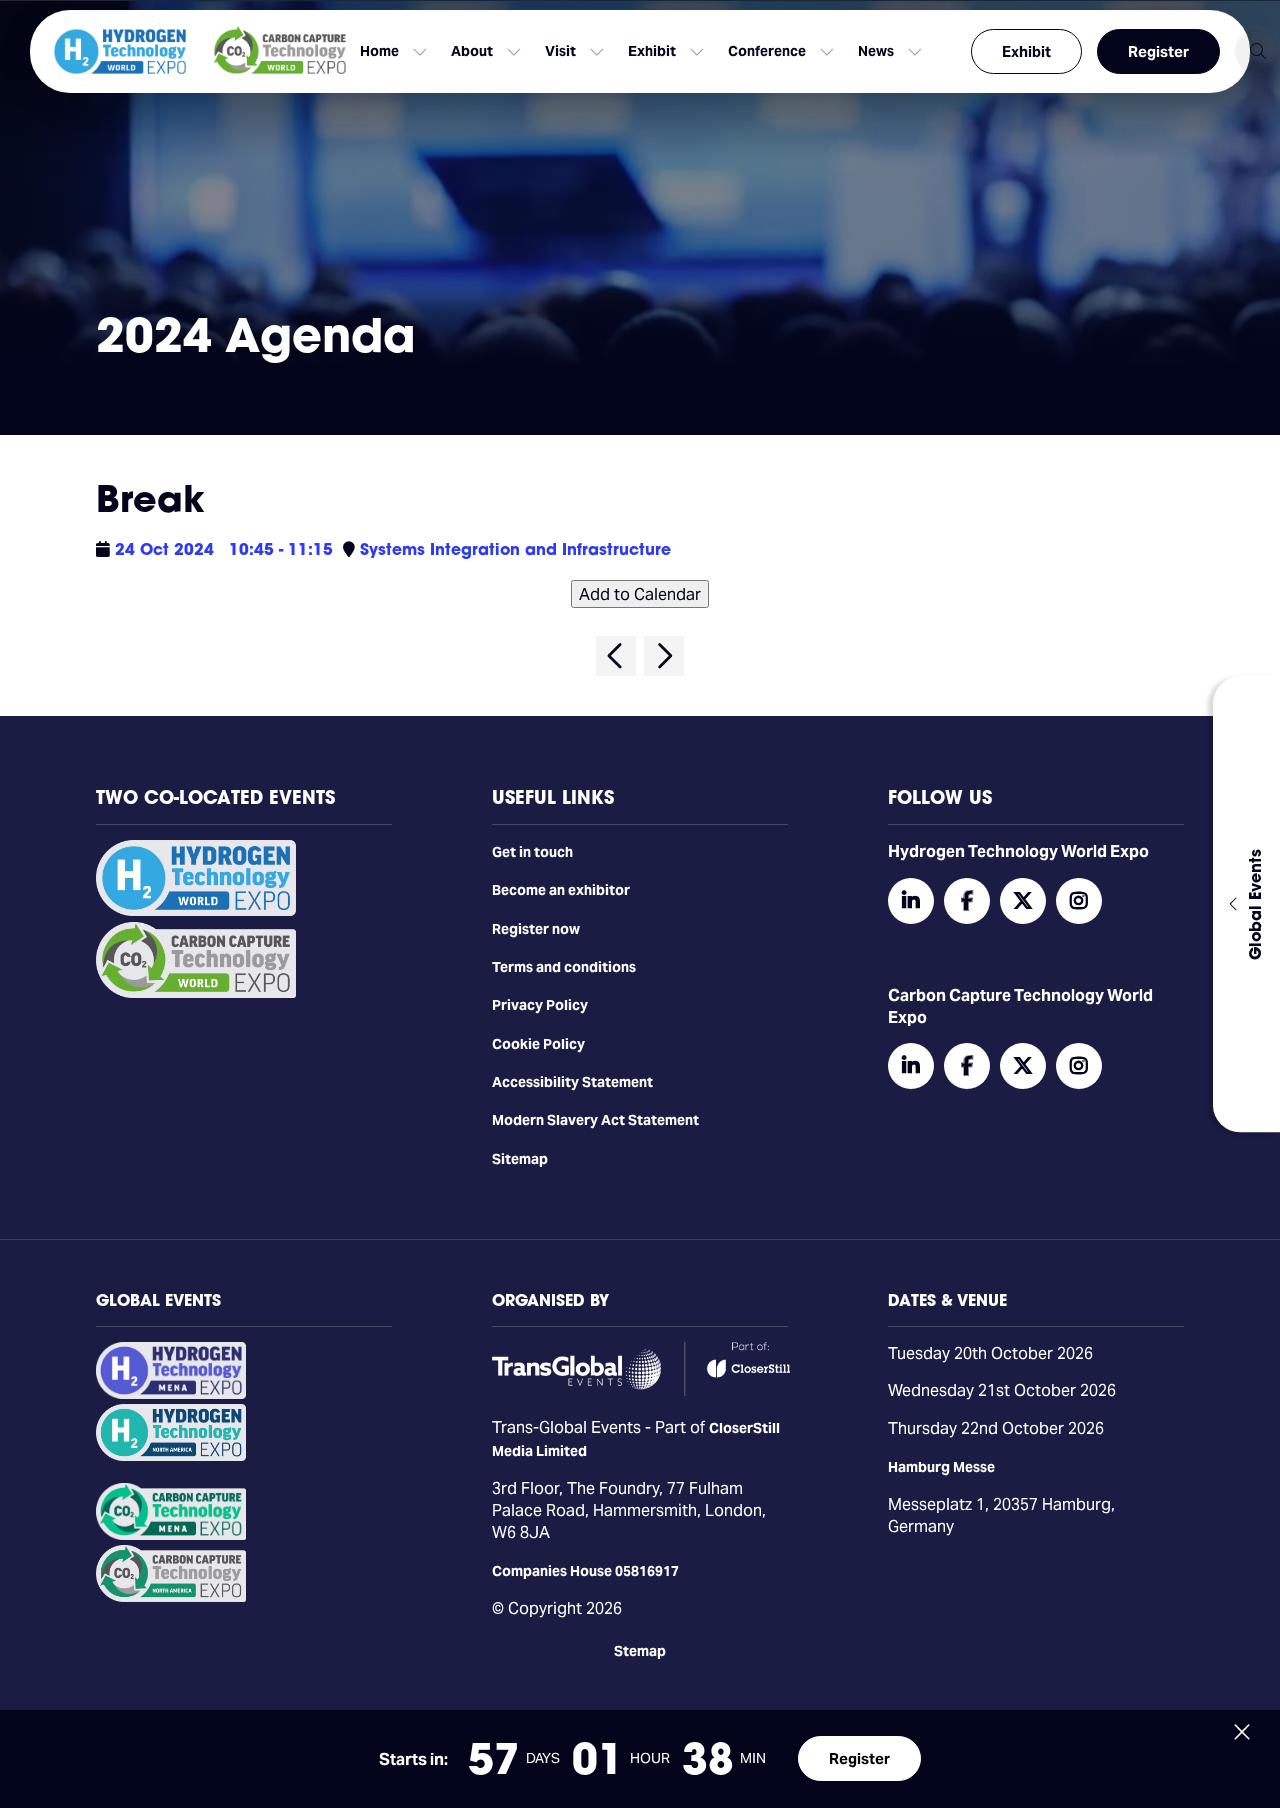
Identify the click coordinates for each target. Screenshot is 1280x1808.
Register (1158, 51)
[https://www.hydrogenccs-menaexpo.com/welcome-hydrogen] (171, 1394)
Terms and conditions (564, 967)
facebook (967, 901)
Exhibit (1026, 51)
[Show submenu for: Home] (420, 52)
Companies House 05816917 (585, 1571)
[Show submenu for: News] (915, 52)
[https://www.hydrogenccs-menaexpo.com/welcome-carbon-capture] (171, 1535)
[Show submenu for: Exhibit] (697, 52)
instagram (1079, 901)
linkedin (911, 901)
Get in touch (532, 852)
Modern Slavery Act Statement (595, 1120)
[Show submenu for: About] (514, 52)
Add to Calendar (640, 594)
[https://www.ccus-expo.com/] (171, 1597)
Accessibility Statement (572, 1082)
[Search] (1257, 51)
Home (379, 51)
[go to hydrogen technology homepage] (120, 51)
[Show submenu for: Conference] (827, 52)
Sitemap (520, 1159)
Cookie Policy (538, 1044)
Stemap (640, 1651)
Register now (536, 929)
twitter (1023, 901)
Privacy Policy (540, 1005)
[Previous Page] (616, 656)
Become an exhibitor (561, 890)
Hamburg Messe (941, 1467)
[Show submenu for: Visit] (597, 52)
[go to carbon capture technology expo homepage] (280, 51)
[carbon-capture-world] (196, 993)
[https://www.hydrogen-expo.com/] (171, 1456)
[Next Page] (664, 656)
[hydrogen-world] (196, 911)
